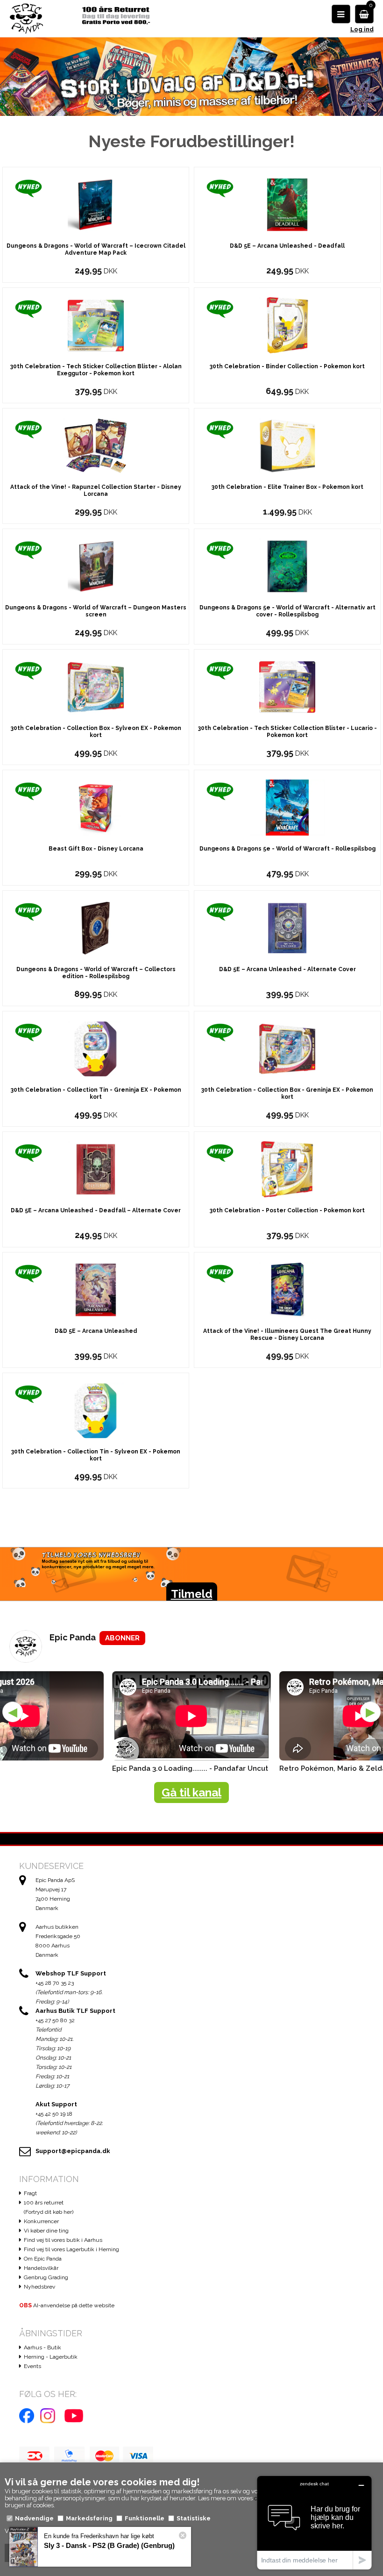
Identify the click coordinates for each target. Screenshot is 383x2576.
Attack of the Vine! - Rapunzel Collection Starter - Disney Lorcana (96, 490)
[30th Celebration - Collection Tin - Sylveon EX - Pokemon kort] (96, 1410)
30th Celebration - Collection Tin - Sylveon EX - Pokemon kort (96, 1455)
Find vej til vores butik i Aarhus (63, 2240)
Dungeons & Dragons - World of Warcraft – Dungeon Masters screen (96, 611)
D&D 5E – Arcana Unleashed (96, 1331)
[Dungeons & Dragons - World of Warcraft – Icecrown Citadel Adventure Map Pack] (96, 204)
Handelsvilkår (41, 2268)
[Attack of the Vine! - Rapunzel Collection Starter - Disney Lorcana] (96, 445)
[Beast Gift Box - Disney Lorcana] (96, 807)
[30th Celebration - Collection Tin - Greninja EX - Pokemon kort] (96, 1048)
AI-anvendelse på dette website (67, 2305)
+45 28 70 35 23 (55, 1983)
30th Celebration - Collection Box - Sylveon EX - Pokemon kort (96, 732)
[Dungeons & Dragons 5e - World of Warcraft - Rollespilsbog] (287, 807)
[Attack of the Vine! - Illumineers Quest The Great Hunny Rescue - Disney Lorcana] (287, 1289)
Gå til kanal (191, 1792)
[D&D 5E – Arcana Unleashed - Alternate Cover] (287, 927)
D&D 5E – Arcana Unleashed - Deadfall (287, 246)
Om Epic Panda (43, 2259)
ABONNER (122, 1638)
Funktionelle (145, 2518)
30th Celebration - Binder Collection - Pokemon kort (287, 366)
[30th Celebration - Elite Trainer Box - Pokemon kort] (287, 445)
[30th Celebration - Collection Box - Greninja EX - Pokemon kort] (287, 1048)
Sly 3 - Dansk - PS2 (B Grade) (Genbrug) (109, 2545)
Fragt (30, 2193)
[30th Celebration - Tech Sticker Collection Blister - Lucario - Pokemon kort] (287, 686)
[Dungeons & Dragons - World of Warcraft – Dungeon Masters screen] (96, 566)
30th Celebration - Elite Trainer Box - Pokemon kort (287, 487)
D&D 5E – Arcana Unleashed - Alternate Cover (287, 969)
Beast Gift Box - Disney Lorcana (96, 849)
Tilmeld (192, 1594)
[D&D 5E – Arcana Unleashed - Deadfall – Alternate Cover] (96, 1169)
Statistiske (194, 2518)
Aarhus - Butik (43, 2347)
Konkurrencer (41, 2221)
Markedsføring (89, 2518)
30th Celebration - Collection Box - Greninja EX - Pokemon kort (287, 1093)
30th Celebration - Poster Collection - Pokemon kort (287, 1210)
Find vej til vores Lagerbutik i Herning (71, 2249)
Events (32, 2366)
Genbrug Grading (46, 2277)
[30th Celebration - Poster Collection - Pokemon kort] (287, 1169)
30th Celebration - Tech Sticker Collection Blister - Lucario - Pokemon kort (287, 732)
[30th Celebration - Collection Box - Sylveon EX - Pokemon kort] (96, 686)
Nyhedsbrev (39, 2287)
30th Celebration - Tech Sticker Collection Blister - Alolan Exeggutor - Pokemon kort (96, 370)
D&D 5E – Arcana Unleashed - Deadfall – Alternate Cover (96, 1210)
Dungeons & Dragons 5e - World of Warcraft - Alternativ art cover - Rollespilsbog (287, 611)
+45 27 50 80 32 (55, 2020)
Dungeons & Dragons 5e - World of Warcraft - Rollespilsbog (287, 849)
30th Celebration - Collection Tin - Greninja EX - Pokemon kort (96, 1093)
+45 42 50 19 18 (54, 2114)
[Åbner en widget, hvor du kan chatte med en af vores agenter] (314, 2522)
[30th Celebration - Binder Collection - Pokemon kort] (287, 325)
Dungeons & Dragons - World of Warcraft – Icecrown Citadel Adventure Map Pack (96, 249)
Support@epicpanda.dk (73, 2151)
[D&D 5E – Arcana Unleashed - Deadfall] (287, 204)
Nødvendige (34, 2518)
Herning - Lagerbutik (51, 2357)
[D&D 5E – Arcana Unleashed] (96, 1289)
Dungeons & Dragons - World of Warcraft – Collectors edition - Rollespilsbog (96, 973)
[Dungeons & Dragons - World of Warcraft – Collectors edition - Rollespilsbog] (96, 927)
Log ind (362, 29)
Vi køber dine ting (46, 2231)
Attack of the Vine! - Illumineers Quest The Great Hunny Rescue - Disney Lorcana (287, 1335)
